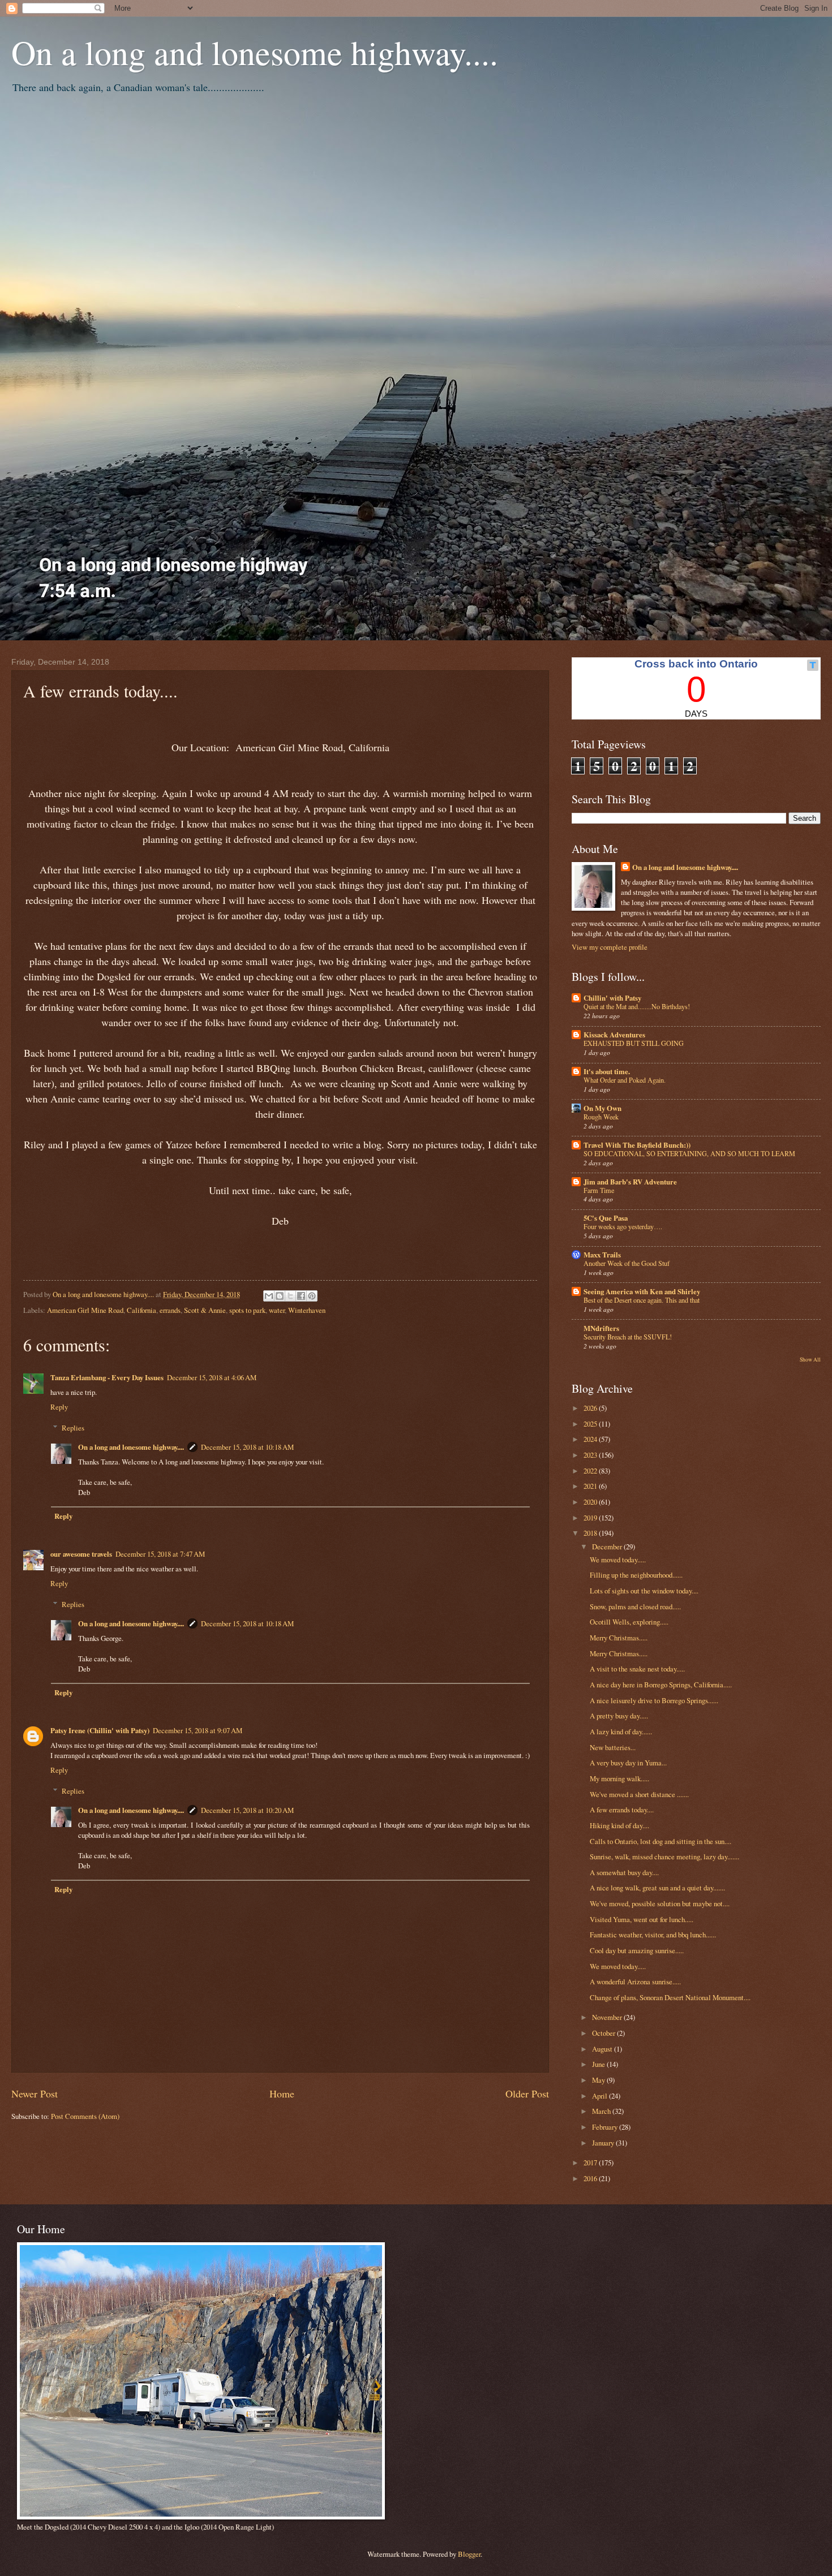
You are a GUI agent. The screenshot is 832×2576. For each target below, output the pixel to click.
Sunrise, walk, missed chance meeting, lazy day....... (664, 1856)
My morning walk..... (619, 1778)
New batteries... (613, 1747)
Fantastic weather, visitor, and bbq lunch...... (653, 1935)
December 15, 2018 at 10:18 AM (247, 1447)
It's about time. (607, 1071)
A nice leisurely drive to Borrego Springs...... (654, 1700)
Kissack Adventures (614, 1035)
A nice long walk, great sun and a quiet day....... (657, 1888)
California (141, 1310)
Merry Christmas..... (619, 1638)
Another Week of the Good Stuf (627, 1263)
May (599, 2080)
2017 (591, 2163)
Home (282, 2093)
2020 (591, 1502)
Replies (73, 1428)
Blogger (469, 2554)
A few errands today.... (622, 1810)
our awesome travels (81, 1554)
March (602, 2111)
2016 (591, 2178)
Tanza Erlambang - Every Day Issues (107, 1377)
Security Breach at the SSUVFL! (628, 1337)
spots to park (247, 1310)
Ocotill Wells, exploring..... (629, 1622)
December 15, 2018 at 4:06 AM (212, 1377)
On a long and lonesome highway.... (255, 52)
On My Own (602, 1108)
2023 (591, 1455)
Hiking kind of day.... (619, 1825)
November (608, 2017)
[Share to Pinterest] (312, 1296)
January (604, 2143)
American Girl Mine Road (85, 1310)
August (603, 2049)
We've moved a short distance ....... (639, 1794)
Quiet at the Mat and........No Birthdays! (637, 1006)
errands (170, 1310)
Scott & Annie (205, 1310)
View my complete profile (610, 947)
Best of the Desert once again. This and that (642, 1300)
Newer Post (35, 2093)
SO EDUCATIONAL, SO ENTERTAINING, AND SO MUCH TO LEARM (689, 1153)
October (604, 2033)
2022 (591, 1471)
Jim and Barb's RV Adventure (630, 1182)
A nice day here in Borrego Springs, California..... (661, 1685)
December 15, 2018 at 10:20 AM (247, 1810)
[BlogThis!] (280, 1296)
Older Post (527, 2093)
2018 (591, 1533)
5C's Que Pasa (606, 1218)
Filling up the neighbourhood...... (636, 1575)
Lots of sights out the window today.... (644, 1591)
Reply (59, 1407)
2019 (591, 1518)
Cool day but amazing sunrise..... (637, 1950)
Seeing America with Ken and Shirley (642, 1291)
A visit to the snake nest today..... (637, 1669)
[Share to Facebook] (301, 1296)
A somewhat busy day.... (624, 1872)
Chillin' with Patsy (612, 998)
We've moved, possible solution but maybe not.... (660, 1903)
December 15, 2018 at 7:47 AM (160, 1554)
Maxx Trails (602, 1255)
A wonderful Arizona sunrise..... (635, 1981)
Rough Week (601, 1117)
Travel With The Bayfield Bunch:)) (637, 1145)
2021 (591, 1486)
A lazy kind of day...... (621, 1731)
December (608, 1547)
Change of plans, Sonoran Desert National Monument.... (670, 1997)
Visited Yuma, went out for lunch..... (642, 1919)
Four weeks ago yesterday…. (623, 1226)
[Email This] (269, 1296)
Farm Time (599, 1190)
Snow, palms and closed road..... (635, 1606)
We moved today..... (618, 1560)
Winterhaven (307, 1310)
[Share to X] (290, 1296)
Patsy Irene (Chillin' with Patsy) (100, 1730)
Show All (810, 1360)
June (599, 2064)
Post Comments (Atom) (85, 2116)
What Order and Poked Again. (625, 1080)
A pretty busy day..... (619, 1716)
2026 (591, 1408)
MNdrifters (601, 1328)
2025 (591, 1424)
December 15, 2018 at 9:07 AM (198, 1730)
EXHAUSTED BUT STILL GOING (634, 1043)
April (601, 2096)
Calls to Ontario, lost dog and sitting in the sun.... (661, 1841)
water (277, 1310)
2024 (591, 1439)
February (606, 2127)
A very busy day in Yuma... (628, 1763)
